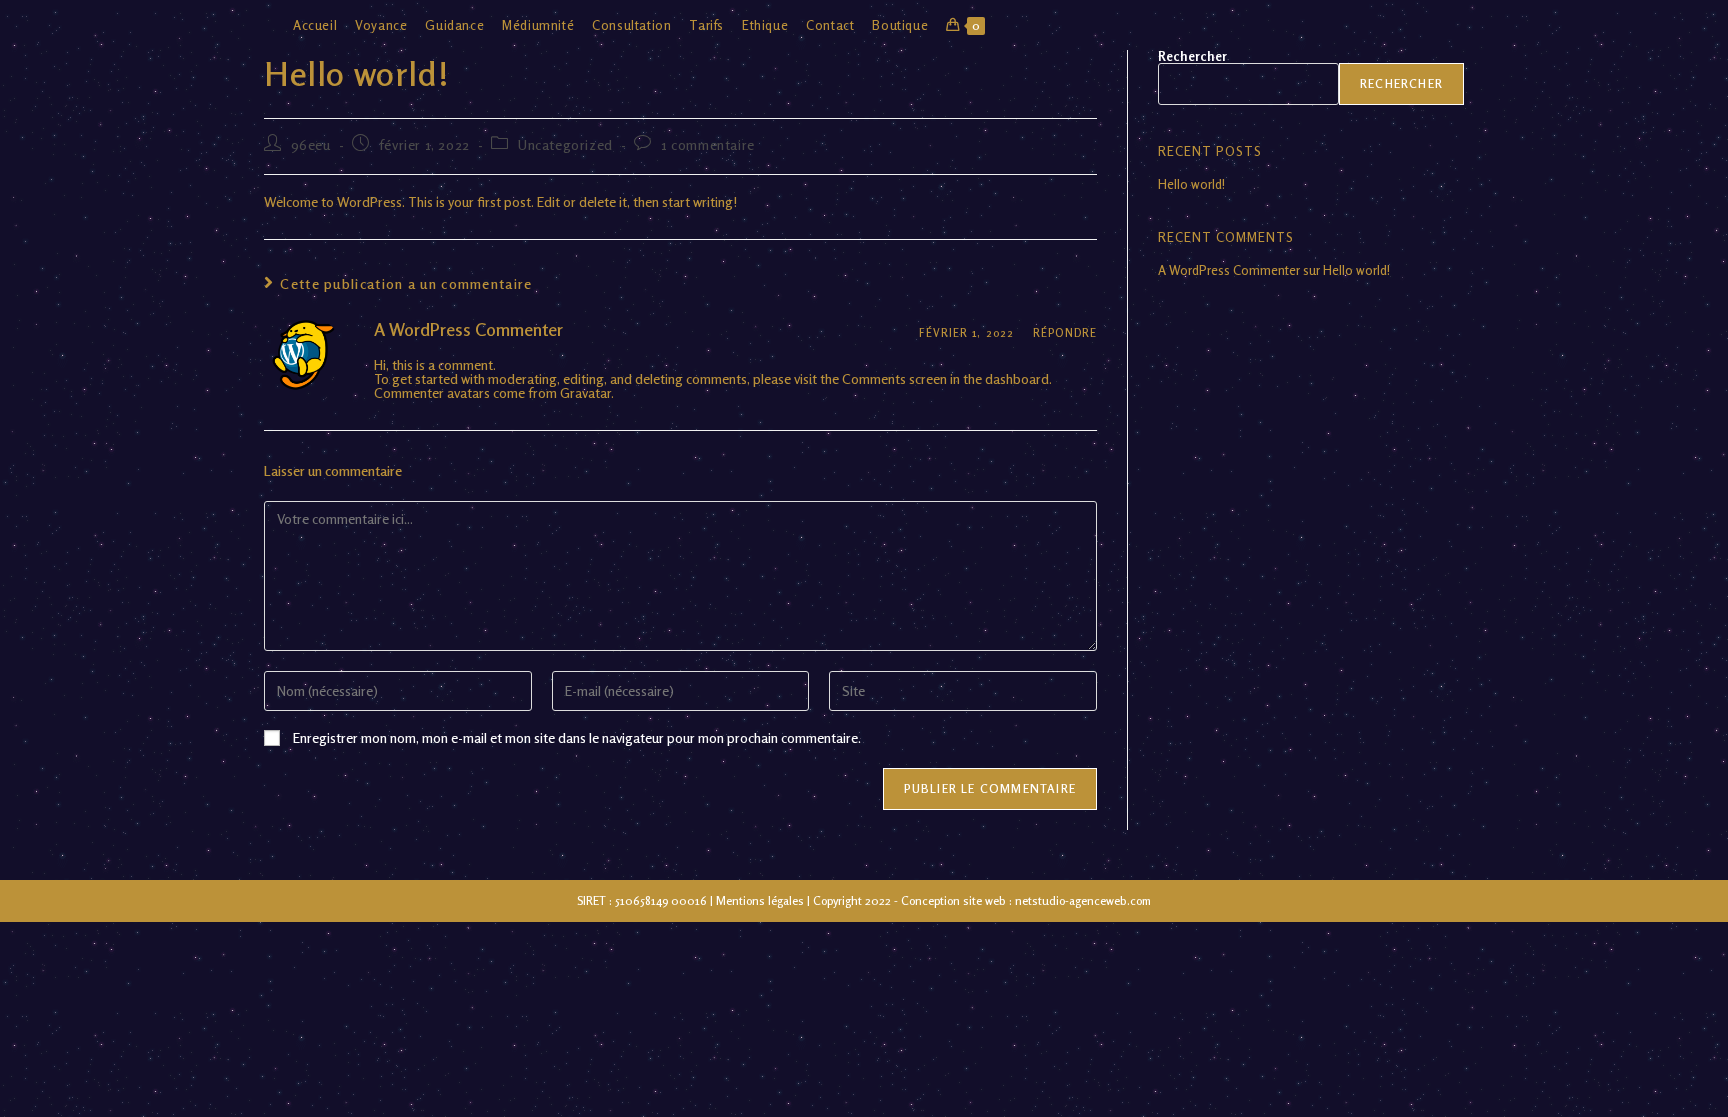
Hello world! (1191, 184)
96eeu (311, 144)
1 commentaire (708, 144)
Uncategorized (565, 144)
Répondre (1065, 333)
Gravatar (585, 392)
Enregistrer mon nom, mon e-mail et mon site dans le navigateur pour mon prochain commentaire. (577, 738)
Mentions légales (760, 900)
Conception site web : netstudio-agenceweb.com (1026, 900)
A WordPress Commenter (468, 329)
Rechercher (1192, 56)
